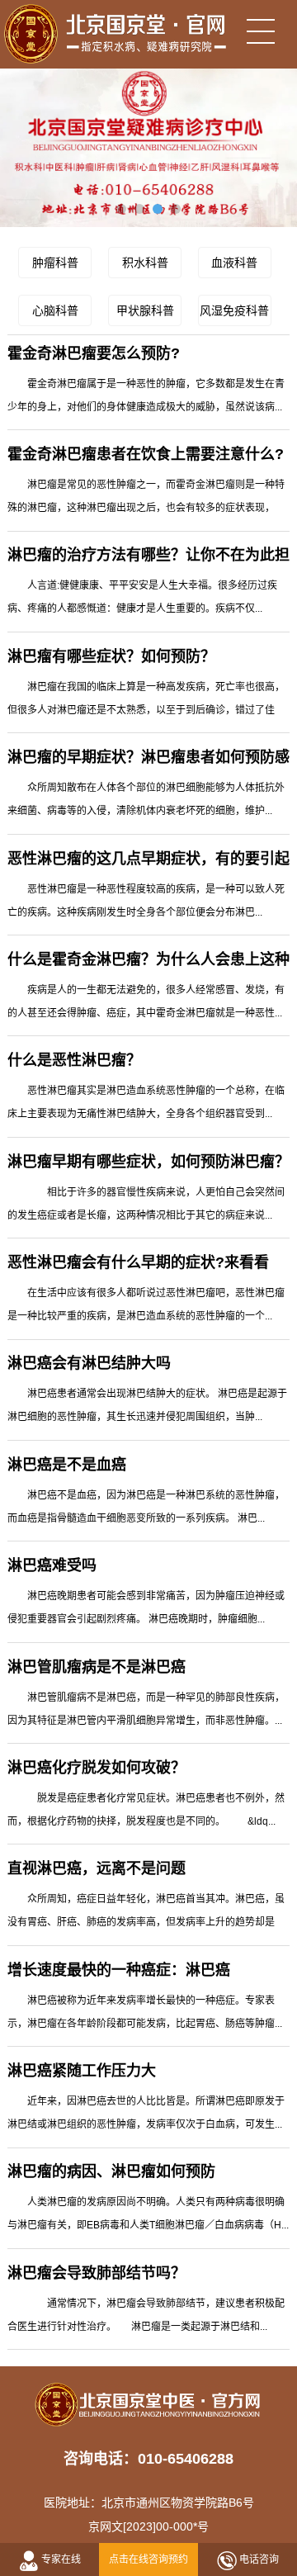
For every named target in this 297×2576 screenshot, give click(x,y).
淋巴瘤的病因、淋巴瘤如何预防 (111, 2171)
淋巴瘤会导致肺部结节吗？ (97, 2273)
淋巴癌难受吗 (52, 1565)
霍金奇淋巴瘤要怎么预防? (94, 353)
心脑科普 (55, 310)
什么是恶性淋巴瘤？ (74, 1060)
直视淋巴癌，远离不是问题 (97, 1868)
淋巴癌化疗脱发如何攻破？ (97, 1768)
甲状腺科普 (145, 310)
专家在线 (61, 2559)
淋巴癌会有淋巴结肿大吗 (89, 1363)
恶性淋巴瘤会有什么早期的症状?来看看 (138, 1262)
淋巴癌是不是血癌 (67, 1465)
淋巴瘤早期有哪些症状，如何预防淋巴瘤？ (148, 1162)
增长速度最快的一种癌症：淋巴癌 (119, 1970)
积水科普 (145, 263)
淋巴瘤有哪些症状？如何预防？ (111, 656)
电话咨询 (259, 2559)
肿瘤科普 (55, 263)
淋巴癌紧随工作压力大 (82, 2071)
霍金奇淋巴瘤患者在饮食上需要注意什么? (146, 454)
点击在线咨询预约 (148, 2559)
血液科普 (234, 263)
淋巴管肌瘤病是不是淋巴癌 (97, 1667)
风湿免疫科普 (234, 310)
